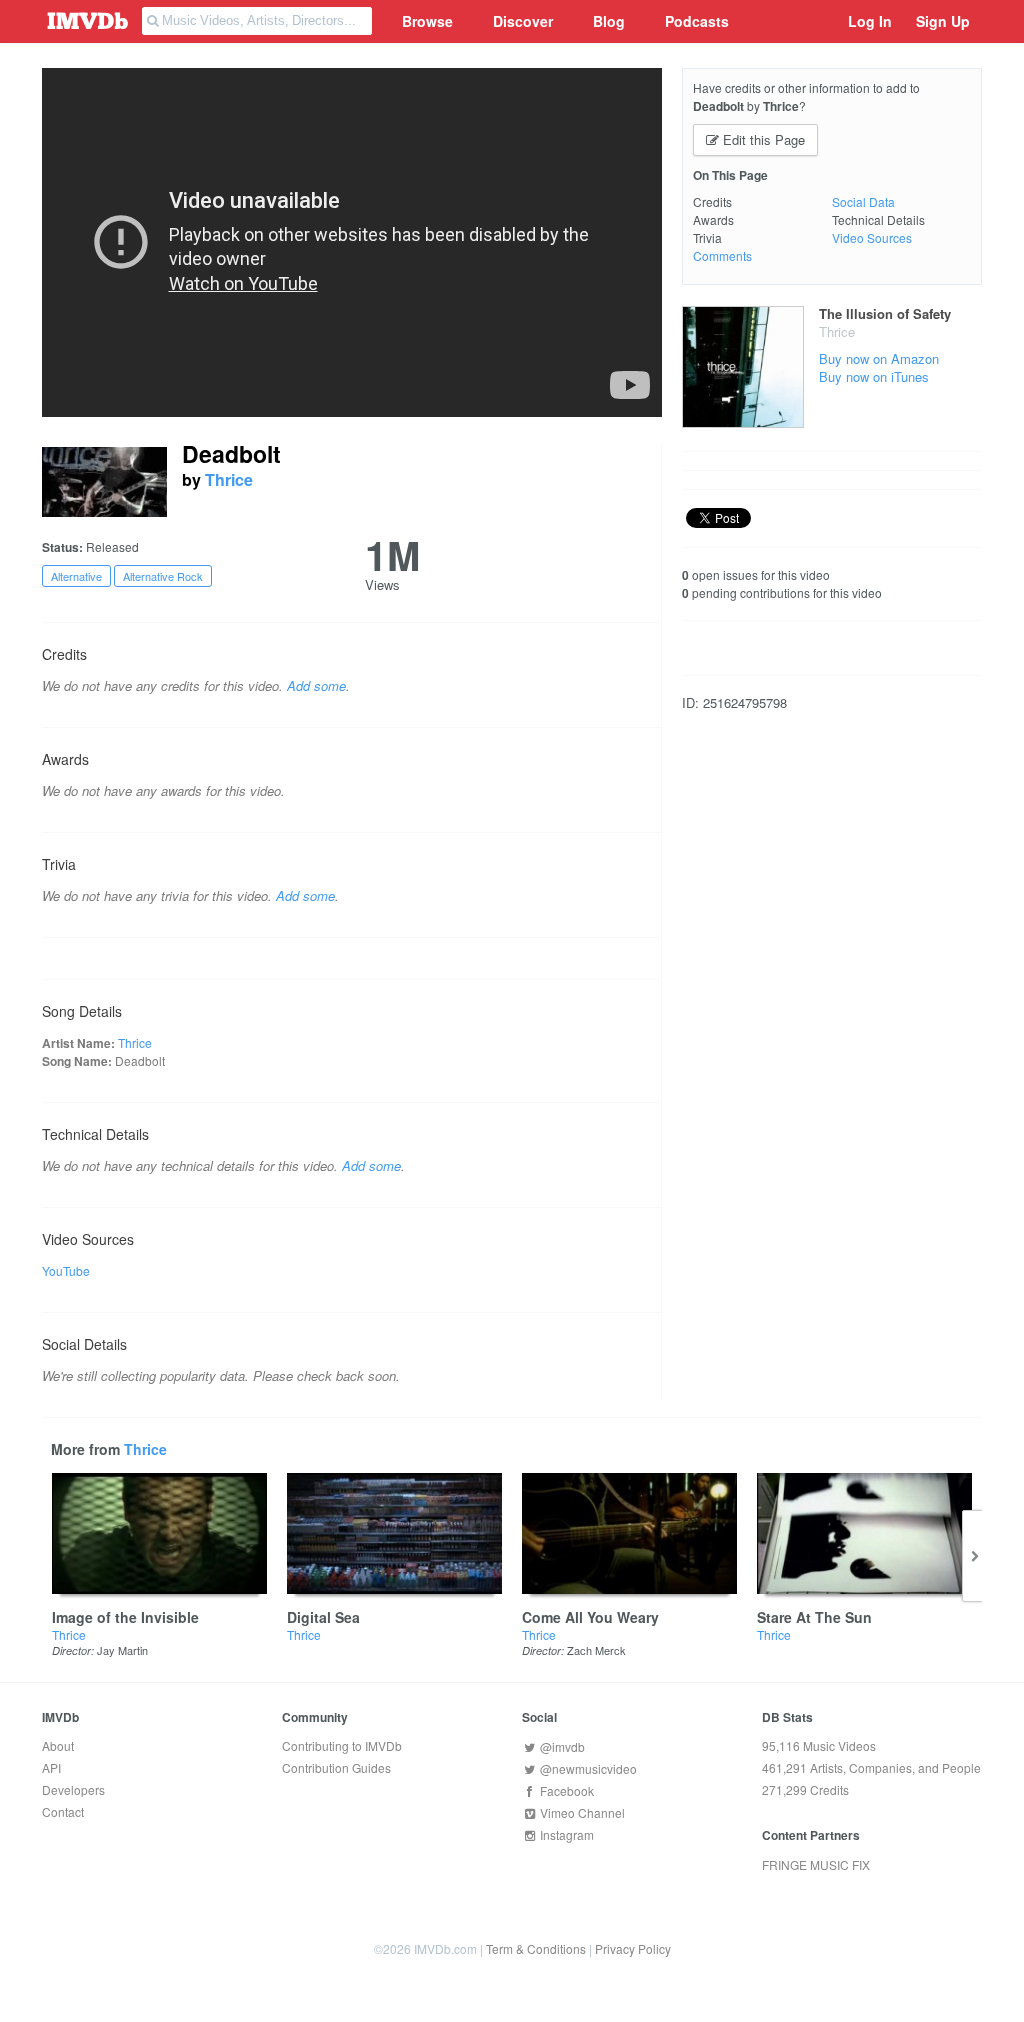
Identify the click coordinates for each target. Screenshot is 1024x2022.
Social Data (863, 201)
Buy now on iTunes (874, 376)
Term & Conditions (536, 1948)
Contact (63, 1811)
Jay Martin (122, 1650)
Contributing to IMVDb (342, 1745)
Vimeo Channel (581, 1812)
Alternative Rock (163, 576)
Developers (73, 1789)
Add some (316, 685)
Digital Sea (323, 1617)
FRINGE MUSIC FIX (816, 1864)
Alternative (76, 576)
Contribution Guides (336, 1767)
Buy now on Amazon (879, 358)
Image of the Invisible (125, 1617)
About (58, 1745)
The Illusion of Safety (885, 313)
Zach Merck (596, 1650)
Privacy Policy (633, 1948)
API (51, 1767)
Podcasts (697, 21)
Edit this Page (762, 139)
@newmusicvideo (587, 1768)
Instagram (565, 1834)
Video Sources (872, 237)
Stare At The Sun (814, 1617)
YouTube (66, 1270)
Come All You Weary (590, 1617)
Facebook (565, 1790)
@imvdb (561, 1746)
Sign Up (943, 21)
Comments (722, 255)
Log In (870, 21)
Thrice (229, 479)
